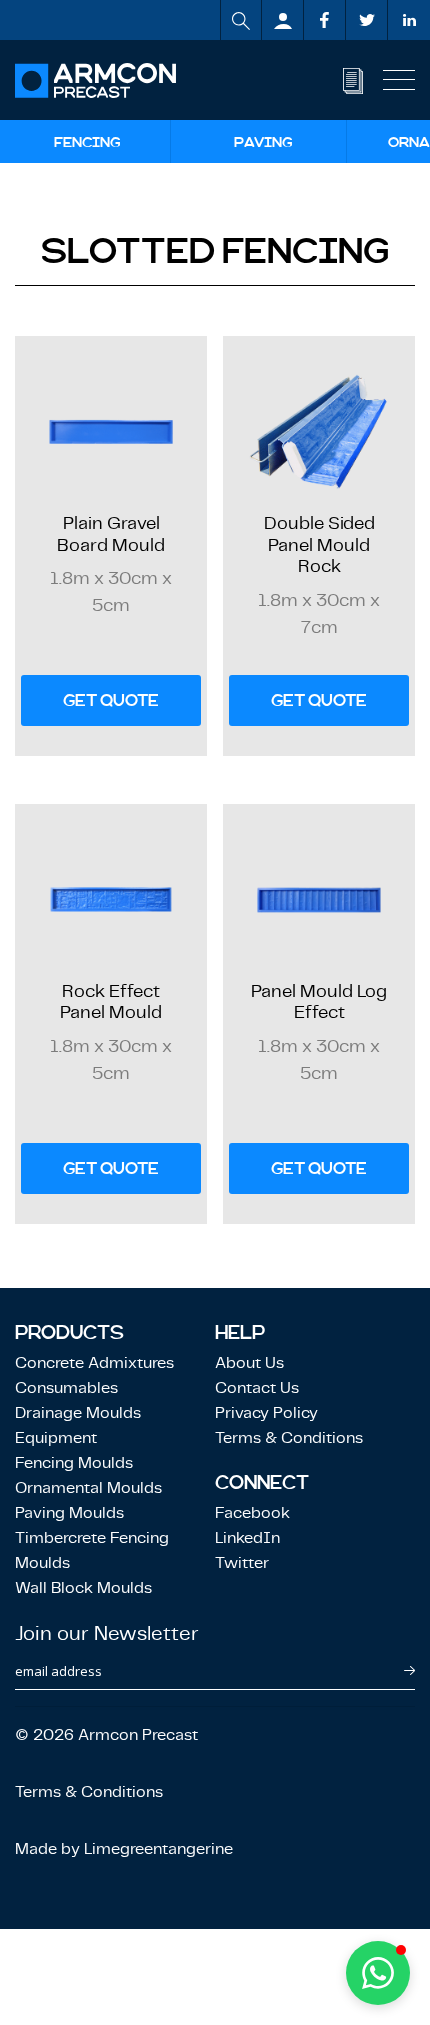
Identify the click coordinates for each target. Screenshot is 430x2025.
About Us (249, 1362)
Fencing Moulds (74, 1462)
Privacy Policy (266, 1412)
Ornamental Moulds (88, 1487)
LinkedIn (247, 1537)
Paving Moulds (69, 1512)
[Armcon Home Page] (95, 80)
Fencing (87, 142)
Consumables (66, 1387)
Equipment (56, 1437)
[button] (378, 1973)
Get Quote (111, 700)
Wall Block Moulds (83, 1587)
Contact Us (257, 1387)
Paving (263, 142)
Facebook (252, 1512)
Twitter (242, 1562)
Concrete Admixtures (94, 1362)
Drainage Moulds (78, 1412)
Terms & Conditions (289, 1437)
